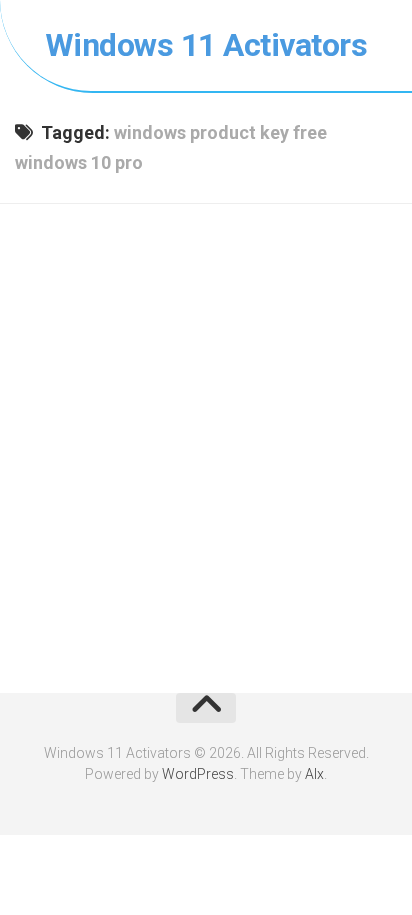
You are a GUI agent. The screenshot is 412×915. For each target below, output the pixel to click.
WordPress (198, 774)
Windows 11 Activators (206, 45)
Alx (314, 774)
